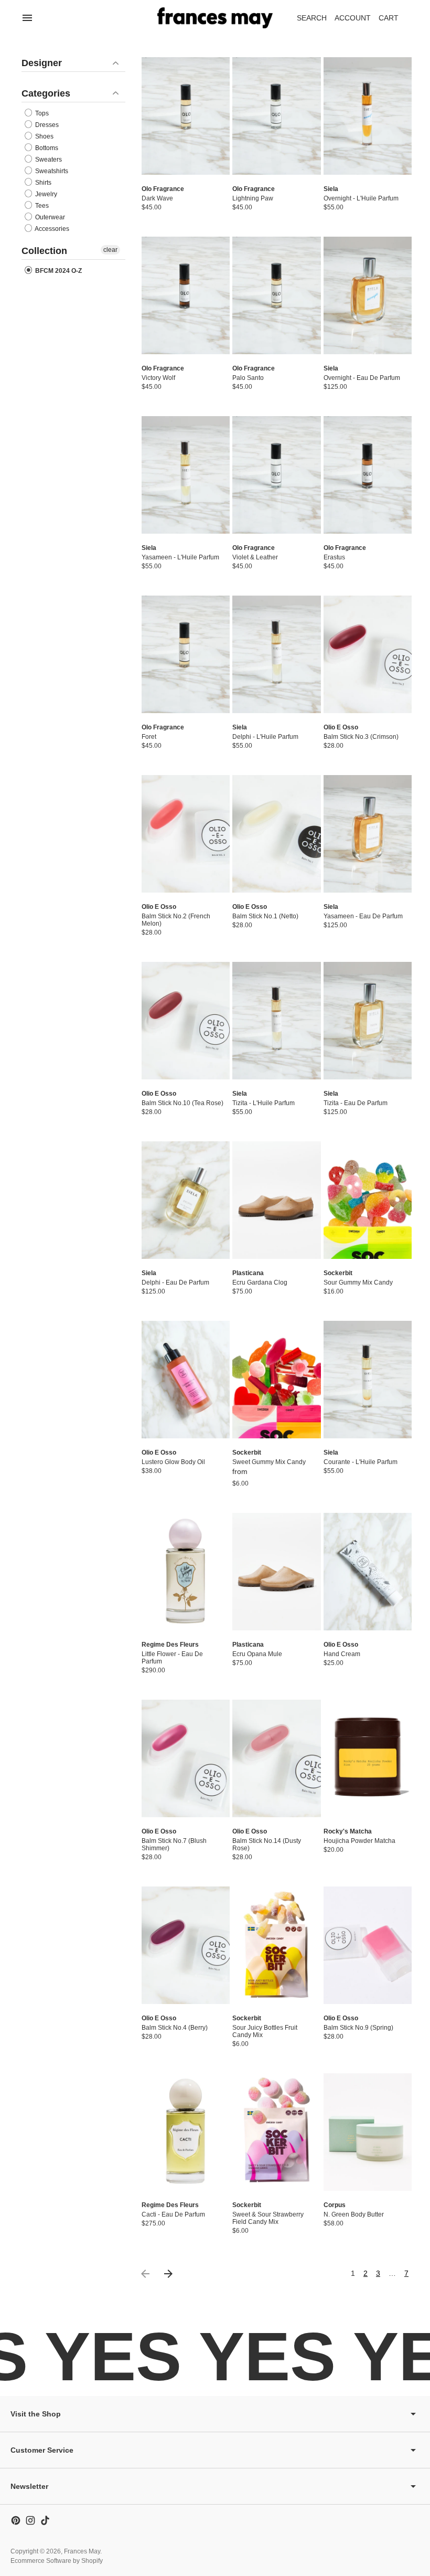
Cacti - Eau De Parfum (173, 2214)
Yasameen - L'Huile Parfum (180, 557)
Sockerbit (338, 1273)
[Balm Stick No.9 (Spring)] (368, 1945)
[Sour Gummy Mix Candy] (368, 1200)
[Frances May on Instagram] (30, 2520)
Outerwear (49, 217)
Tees (41, 206)
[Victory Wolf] (186, 295)
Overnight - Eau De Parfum (362, 378)
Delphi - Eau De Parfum (175, 1282)
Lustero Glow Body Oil (173, 1462)
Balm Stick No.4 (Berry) (175, 2028)
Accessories (51, 229)
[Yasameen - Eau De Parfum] (368, 834)
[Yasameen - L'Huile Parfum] (186, 475)
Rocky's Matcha (348, 1831)
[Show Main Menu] (27, 18)
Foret (149, 737)
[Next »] (168, 2274)
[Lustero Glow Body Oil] (186, 1380)
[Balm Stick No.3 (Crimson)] (368, 654)
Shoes (44, 136)
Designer (42, 63)
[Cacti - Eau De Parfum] (186, 2132)
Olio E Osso (341, 727)
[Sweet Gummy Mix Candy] (276, 1380)
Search (312, 18)
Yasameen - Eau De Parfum (363, 916)
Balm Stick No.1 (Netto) (265, 916)
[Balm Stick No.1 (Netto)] (276, 834)
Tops (41, 113)
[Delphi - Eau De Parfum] (186, 1200)
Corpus (335, 2205)
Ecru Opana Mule (257, 1654)
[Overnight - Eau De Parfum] (368, 295)
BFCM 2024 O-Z (58, 271)
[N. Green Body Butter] (368, 2132)
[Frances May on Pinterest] (16, 2520)
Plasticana (248, 1273)
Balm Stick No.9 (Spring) (358, 2028)
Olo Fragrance (163, 189)
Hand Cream (342, 1654)
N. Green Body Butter (354, 2214)
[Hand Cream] (368, 1572)
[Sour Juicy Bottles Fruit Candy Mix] (276, 1945)
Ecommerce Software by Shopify (57, 2561)
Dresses (46, 125)
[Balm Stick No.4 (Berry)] (186, 1945)
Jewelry (45, 194)
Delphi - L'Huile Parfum (265, 737)
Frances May (82, 2551)
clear (110, 250)
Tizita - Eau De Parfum (356, 1103)
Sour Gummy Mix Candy (358, 1282)
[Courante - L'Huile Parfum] (368, 1380)
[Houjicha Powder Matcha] (368, 1758)
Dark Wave (157, 198)
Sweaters (48, 160)
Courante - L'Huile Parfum (361, 1462)
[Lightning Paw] (276, 116)
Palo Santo (248, 378)
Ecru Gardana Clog (260, 1282)
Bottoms (46, 148)
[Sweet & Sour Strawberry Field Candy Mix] (276, 2132)
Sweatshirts (51, 171)
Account (353, 18)
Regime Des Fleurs (170, 1645)
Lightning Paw (253, 198)
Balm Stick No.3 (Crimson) (361, 737)
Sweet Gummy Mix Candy (269, 1462)
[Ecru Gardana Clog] (276, 1200)
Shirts (42, 183)
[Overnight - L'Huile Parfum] (368, 116)
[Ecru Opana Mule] (276, 1572)
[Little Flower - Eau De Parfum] (186, 1572)
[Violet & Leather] (276, 475)
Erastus (334, 557)
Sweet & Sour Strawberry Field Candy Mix (268, 2218)
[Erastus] (368, 475)
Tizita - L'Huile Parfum (264, 1103)
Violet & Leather (255, 557)
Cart (394, 21)
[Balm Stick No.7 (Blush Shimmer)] (186, 1758)
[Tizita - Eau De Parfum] (368, 1021)
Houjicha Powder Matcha (359, 1841)
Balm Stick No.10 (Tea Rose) (182, 1103)
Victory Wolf (158, 378)
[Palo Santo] (276, 295)
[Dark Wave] (186, 116)
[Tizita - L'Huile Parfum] (276, 1021)
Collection (44, 251)
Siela (331, 189)
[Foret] (186, 654)
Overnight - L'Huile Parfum (361, 198)
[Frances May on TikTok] (45, 2520)
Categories (46, 93)
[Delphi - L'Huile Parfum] (276, 654)
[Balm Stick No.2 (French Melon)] (186, 834)
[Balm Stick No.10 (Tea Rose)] (186, 1021)
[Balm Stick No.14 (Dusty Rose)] (276, 1758)
